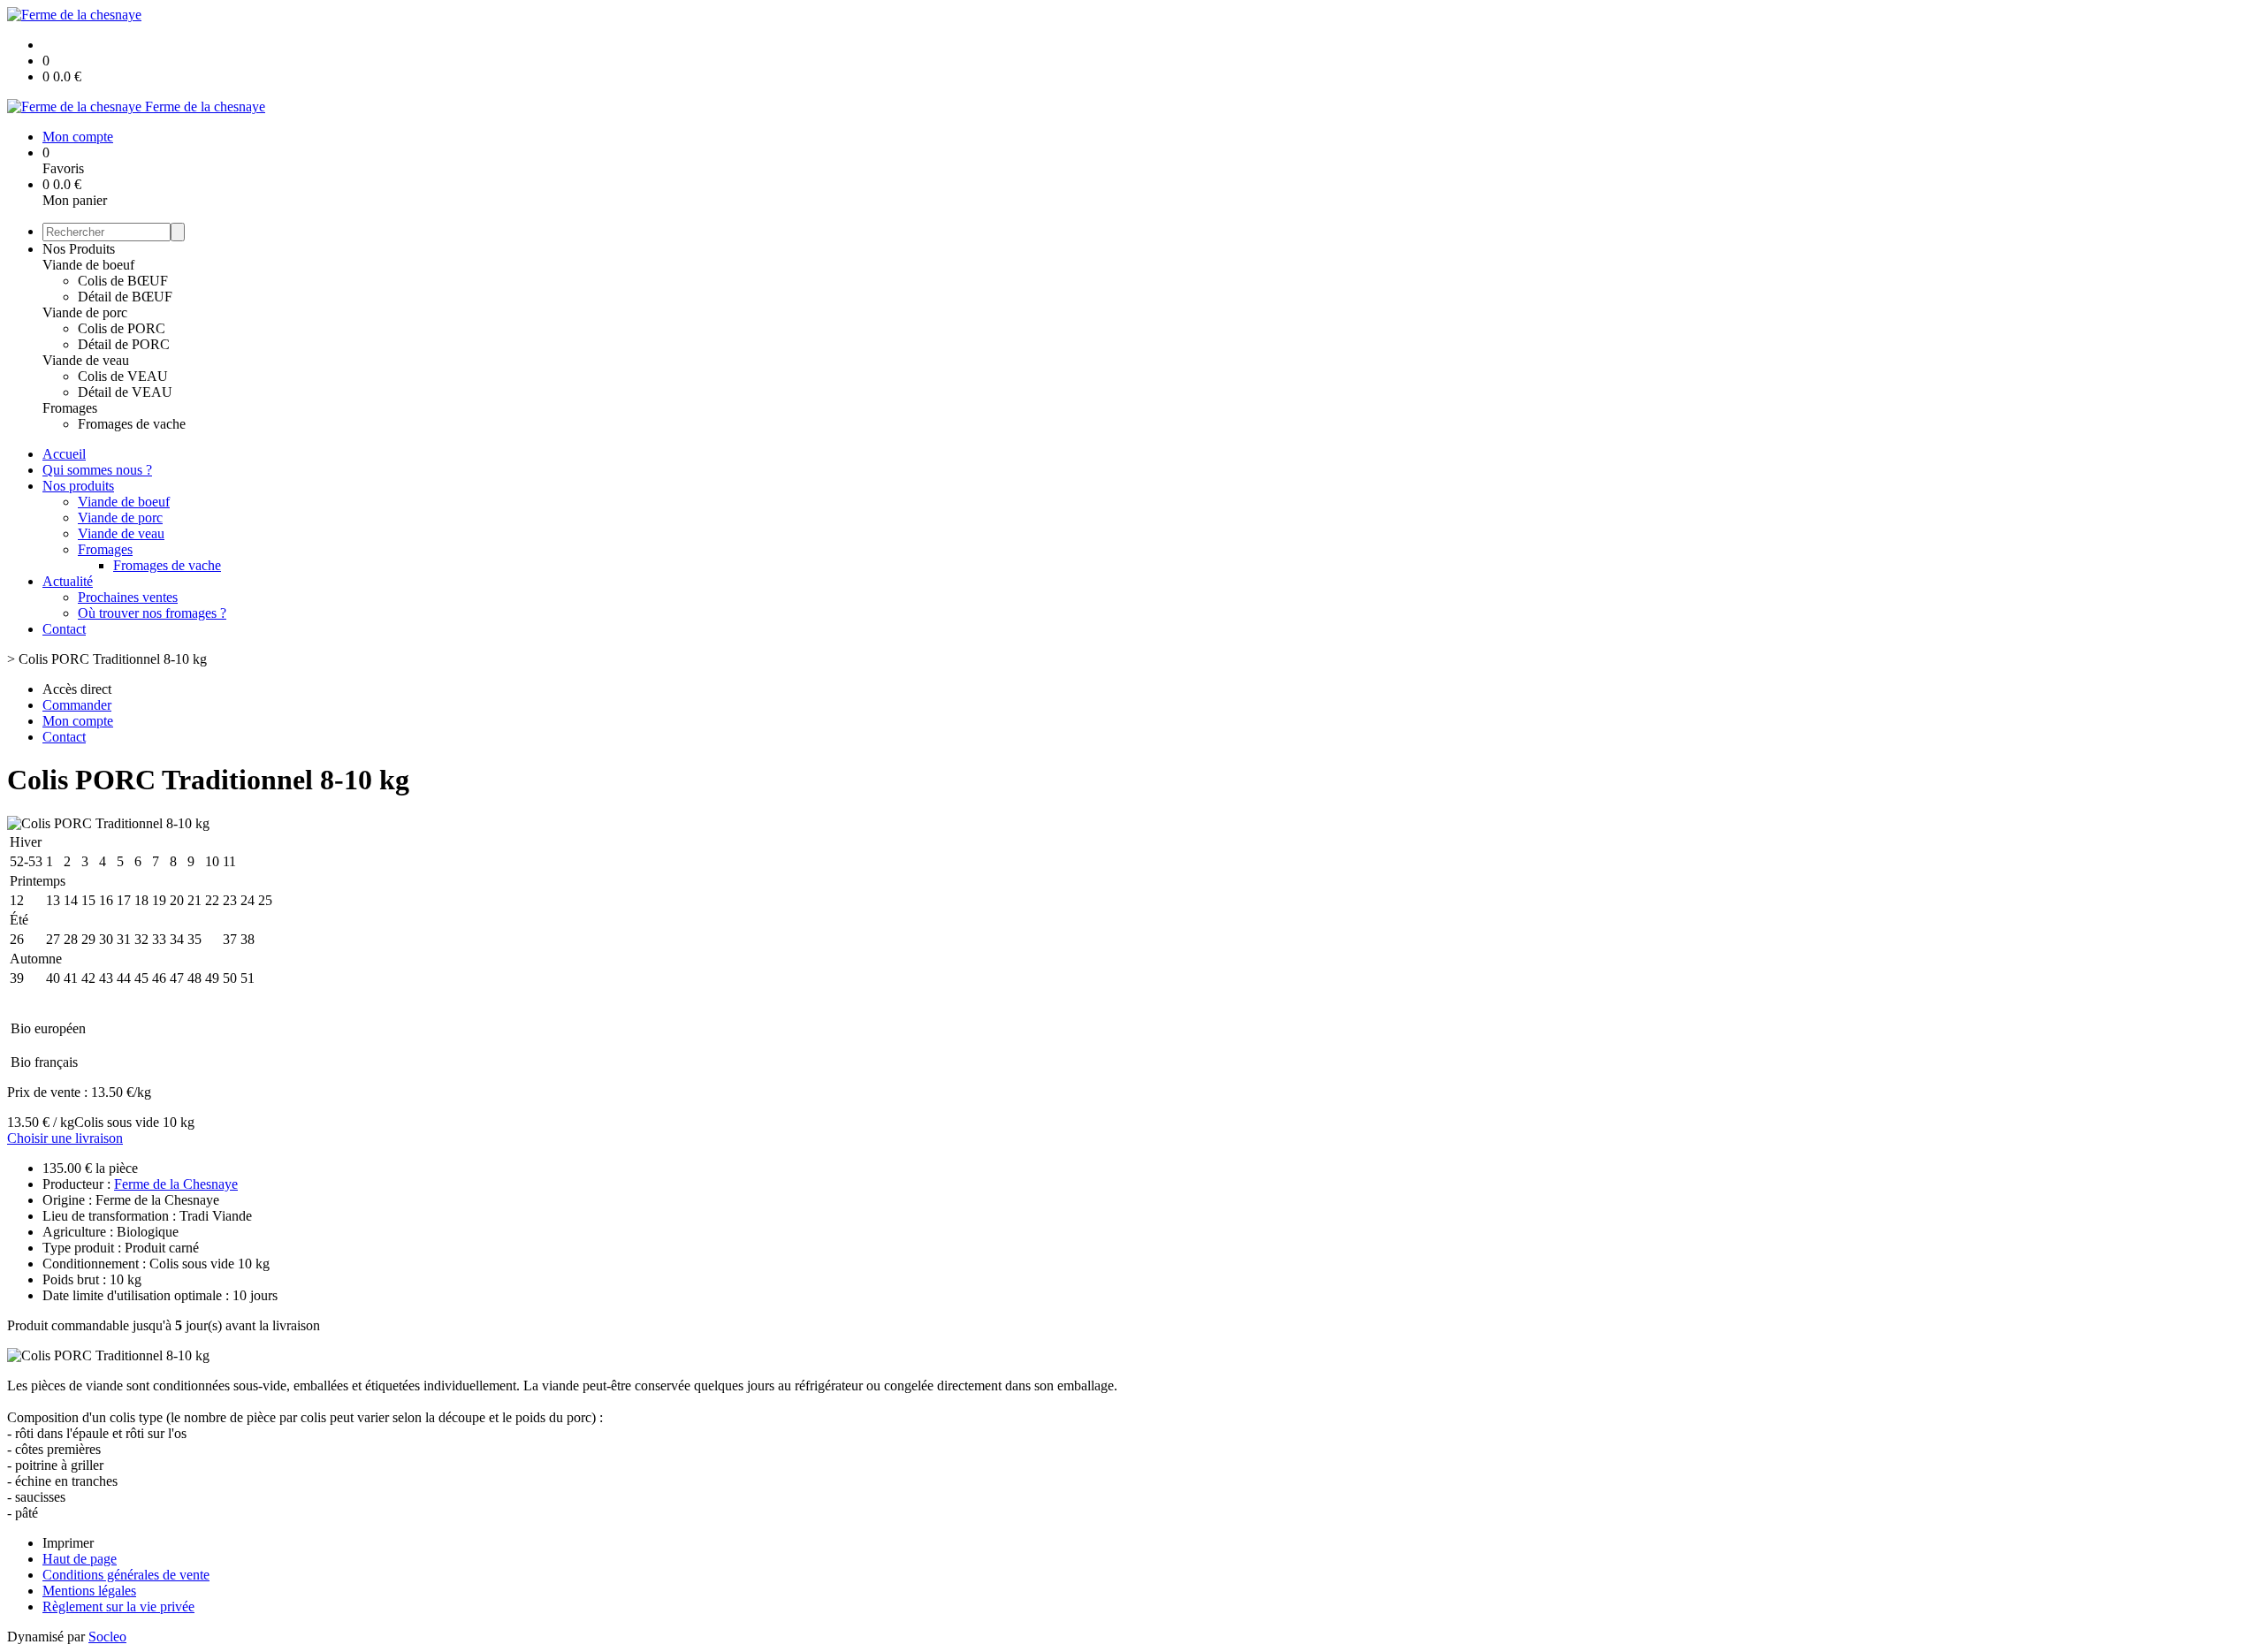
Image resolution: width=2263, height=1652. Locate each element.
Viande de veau (86, 360)
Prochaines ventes (128, 597)
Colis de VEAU (123, 376)
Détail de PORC (124, 344)
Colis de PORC (122, 328)
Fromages (70, 408)
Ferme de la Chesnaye (176, 1184)
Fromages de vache (132, 424)
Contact (64, 629)
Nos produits (78, 486)
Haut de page (80, 1559)
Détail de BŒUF (125, 297)
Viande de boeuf (88, 265)
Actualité (68, 581)
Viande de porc (85, 312)
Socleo (107, 1637)
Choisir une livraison (65, 1138)
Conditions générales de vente (126, 1575)
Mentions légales (89, 1591)
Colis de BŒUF (123, 281)
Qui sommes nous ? (97, 470)
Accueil (64, 454)
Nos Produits (79, 249)
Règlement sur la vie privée (118, 1606)
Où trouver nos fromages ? (152, 613)
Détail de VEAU (125, 392)
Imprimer (68, 1543)
